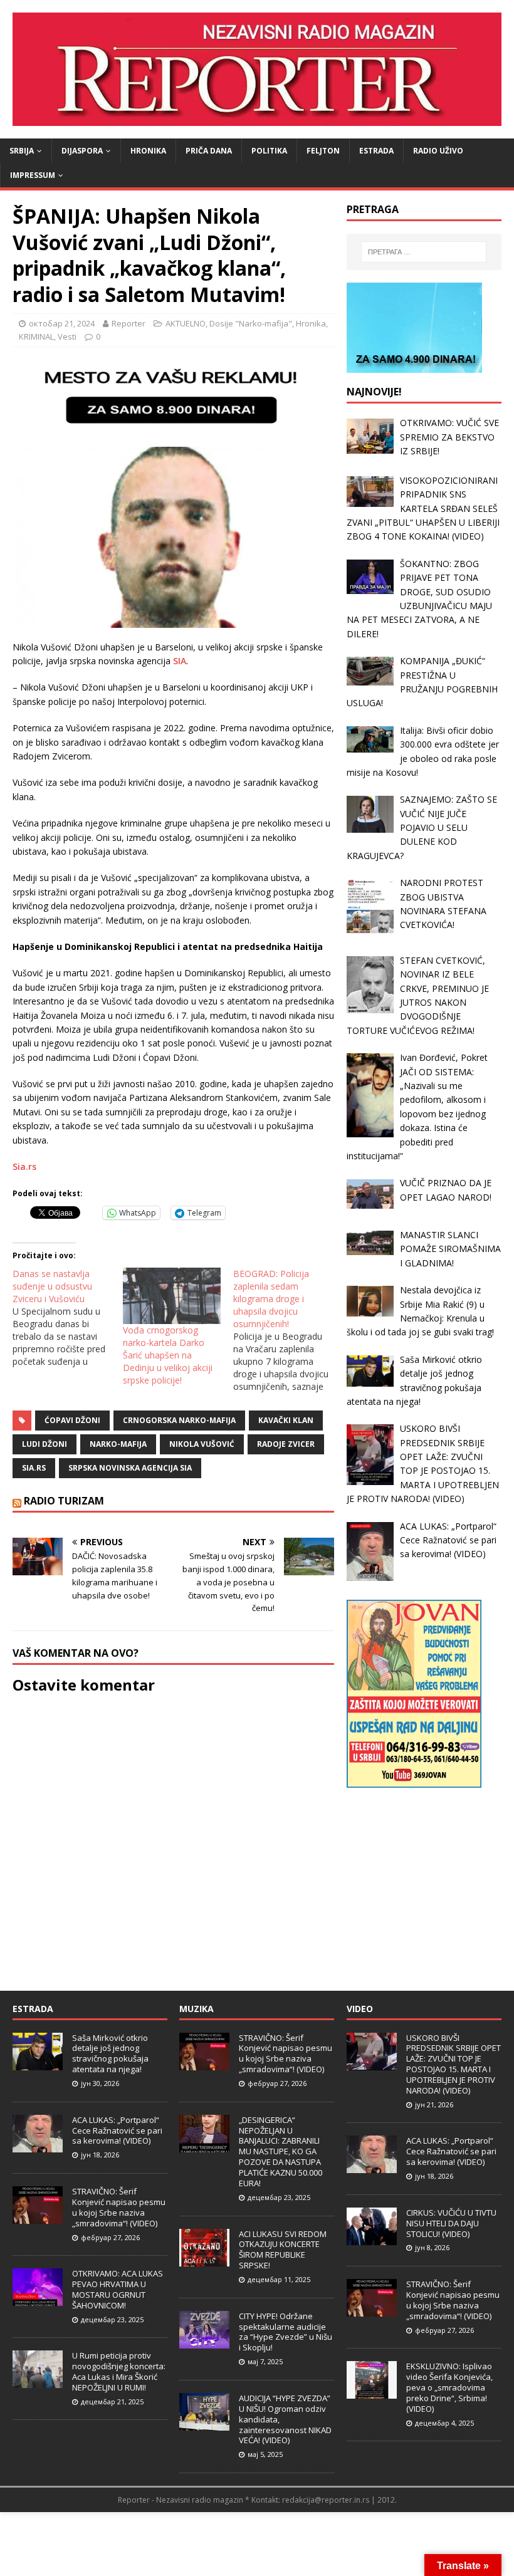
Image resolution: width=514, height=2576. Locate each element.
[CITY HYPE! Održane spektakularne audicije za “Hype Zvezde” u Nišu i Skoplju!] (204, 2342)
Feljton (323, 151)
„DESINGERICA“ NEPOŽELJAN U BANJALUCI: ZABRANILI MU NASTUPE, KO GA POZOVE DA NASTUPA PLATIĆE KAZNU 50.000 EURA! (281, 2151)
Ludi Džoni (45, 1444)
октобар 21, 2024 (62, 323)
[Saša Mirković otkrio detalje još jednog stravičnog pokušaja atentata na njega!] (38, 2063)
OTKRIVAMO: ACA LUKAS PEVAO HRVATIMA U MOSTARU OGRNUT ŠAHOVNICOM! (118, 2289)
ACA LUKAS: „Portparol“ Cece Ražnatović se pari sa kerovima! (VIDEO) (117, 2130)
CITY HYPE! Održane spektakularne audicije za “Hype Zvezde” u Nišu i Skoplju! (286, 2332)
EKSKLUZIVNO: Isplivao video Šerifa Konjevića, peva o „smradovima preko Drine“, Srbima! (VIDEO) (449, 2387)
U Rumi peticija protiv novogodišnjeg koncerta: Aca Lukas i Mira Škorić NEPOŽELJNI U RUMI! (119, 2371)
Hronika (148, 151)
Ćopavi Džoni (72, 1420)
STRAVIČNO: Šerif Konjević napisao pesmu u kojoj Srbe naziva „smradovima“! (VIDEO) (119, 2207)
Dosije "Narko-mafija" (251, 323)
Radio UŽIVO (438, 151)
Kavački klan (286, 1420)
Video (360, 2009)
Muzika (197, 2009)
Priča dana (209, 151)
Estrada (376, 151)
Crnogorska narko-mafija (179, 1420)
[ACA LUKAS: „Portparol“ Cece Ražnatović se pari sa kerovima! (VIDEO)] (38, 2146)
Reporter (128, 323)
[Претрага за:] (424, 252)
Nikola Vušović (202, 1444)
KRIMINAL (36, 336)
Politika (269, 151)
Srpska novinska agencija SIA (130, 1468)
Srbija (22, 151)
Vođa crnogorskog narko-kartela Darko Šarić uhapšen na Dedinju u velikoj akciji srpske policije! (168, 1355)
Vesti (67, 336)
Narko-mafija (118, 1444)
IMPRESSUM (33, 175)
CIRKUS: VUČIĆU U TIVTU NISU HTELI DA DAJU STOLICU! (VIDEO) (451, 2223)
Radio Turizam (64, 1501)
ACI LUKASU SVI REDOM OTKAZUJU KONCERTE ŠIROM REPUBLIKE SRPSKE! (283, 2250)
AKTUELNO (186, 323)
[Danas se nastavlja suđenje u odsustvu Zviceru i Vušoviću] (68, 1318)
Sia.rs (24, 1166)
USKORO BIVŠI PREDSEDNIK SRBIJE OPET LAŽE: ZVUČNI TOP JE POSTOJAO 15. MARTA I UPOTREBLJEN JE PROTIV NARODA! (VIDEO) (454, 2064)
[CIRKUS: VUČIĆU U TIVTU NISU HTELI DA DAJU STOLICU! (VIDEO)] (372, 2238)
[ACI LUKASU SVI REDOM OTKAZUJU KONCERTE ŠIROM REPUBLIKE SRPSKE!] (204, 2260)
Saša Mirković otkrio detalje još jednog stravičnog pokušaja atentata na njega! (110, 2054)
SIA (180, 661)
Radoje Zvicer (286, 1444)
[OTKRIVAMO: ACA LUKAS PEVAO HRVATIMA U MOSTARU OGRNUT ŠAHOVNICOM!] (38, 2299)
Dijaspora (82, 151)
